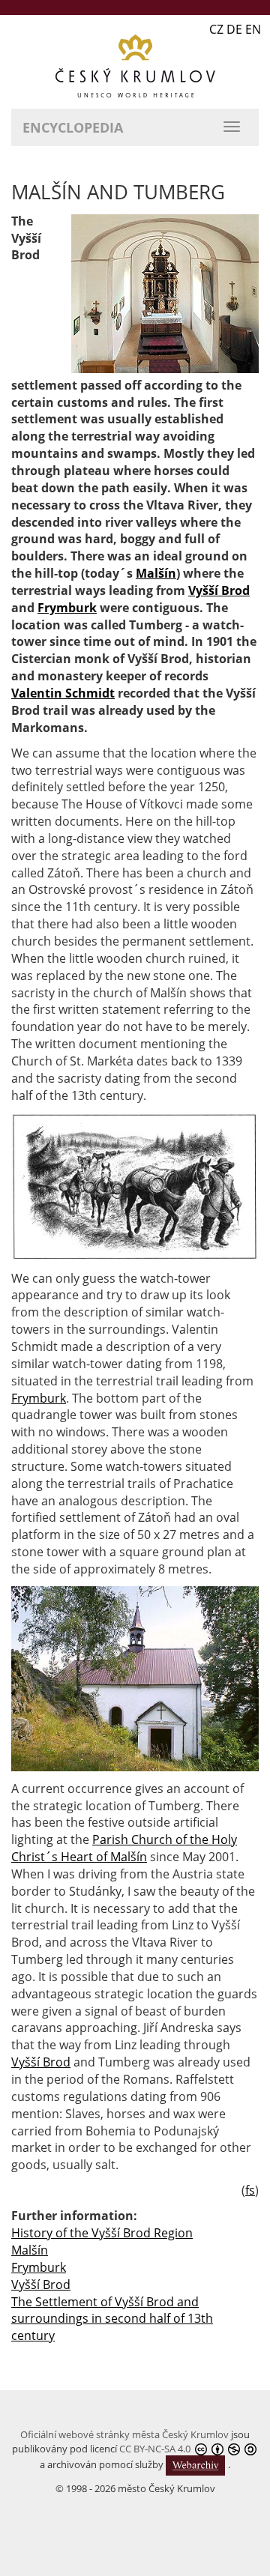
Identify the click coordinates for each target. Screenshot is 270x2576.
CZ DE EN (235, 29)
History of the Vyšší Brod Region (102, 2233)
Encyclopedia (73, 127)
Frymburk (67, 608)
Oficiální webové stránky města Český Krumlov (124, 2434)
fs (250, 2190)
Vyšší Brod (219, 590)
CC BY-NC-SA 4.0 (155, 2449)
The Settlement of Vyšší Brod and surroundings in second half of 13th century (112, 2319)
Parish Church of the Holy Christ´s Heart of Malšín (124, 1848)
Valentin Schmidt (63, 693)
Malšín (156, 573)
